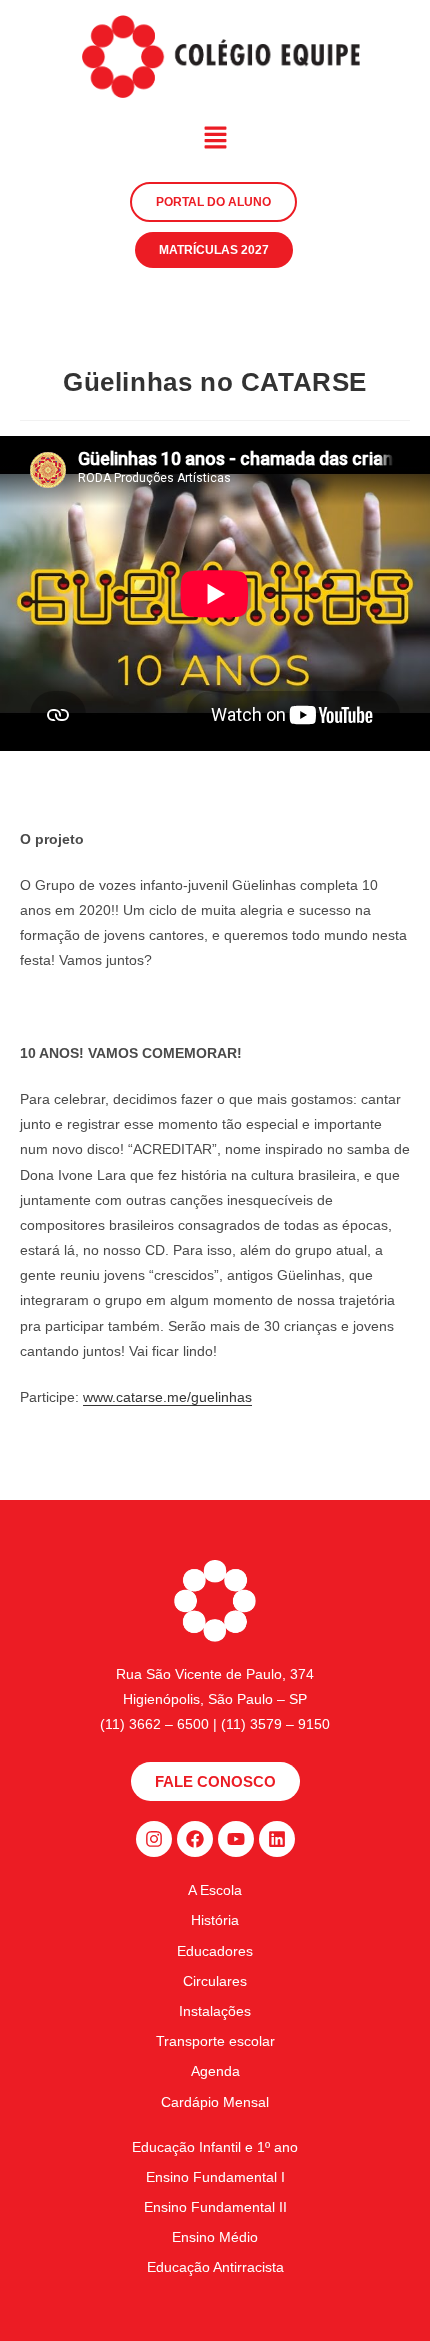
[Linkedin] (277, 1839)
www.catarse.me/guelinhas (167, 1397)
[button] (215, 140)
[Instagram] (154, 1839)
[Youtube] (236, 1839)
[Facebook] (195, 1839)
